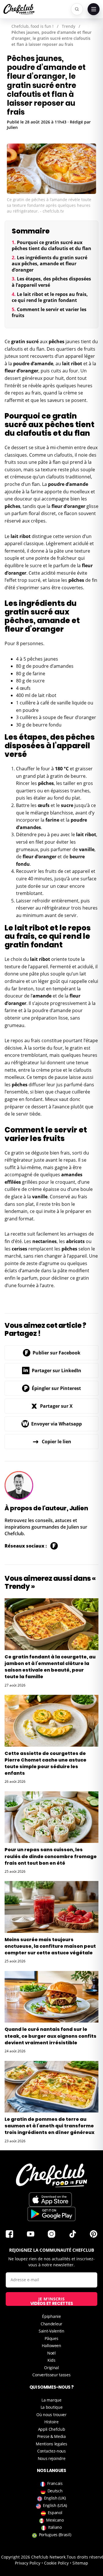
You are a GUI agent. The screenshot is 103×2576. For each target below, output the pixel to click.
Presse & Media (51, 2436)
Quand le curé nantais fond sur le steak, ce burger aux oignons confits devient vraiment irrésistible (50, 2036)
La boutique (52, 2407)
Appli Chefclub (52, 2429)
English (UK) (55, 2498)
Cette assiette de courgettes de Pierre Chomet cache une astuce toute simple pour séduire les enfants (45, 1763)
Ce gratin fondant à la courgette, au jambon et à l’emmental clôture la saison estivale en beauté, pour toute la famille (50, 1667)
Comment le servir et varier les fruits (49, 313)
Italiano (55, 2527)
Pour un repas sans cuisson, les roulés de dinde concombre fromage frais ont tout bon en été (51, 1856)
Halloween (51, 2346)
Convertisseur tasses (51, 2375)
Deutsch (55, 2491)
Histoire (51, 2422)
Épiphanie (51, 2316)
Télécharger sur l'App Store (50, 2200)
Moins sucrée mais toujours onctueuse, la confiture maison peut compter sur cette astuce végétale (50, 1946)
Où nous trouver (51, 2415)
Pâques (51, 2338)
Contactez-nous (51, 2451)
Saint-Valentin (51, 2331)
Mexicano (55, 2520)
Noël (51, 2353)
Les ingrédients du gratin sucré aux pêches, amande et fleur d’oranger (49, 264)
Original (51, 2368)
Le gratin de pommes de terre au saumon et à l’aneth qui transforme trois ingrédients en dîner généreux (49, 2126)
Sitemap (80, 2563)
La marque (51, 2400)
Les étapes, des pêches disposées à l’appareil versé (51, 282)
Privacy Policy (28, 2563)
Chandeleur (51, 2324)
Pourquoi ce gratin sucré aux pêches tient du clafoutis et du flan (51, 246)
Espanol (55, 2513)
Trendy (69, 26)
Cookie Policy (56, 2563)
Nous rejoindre (52, 2458)
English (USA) (55, 2505)
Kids (51, 2360)
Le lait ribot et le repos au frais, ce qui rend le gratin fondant (50, 297)
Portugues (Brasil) (55, 2535)
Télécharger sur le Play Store (51, 2214)
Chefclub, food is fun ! (32, 26)
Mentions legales (51, 2444)
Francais (55, 2483)
